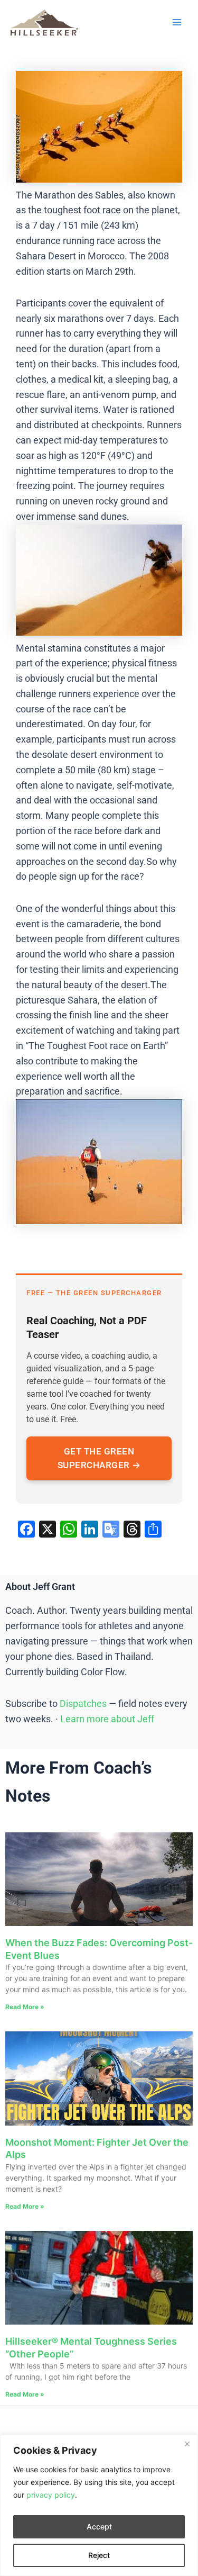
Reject (99, 2555)
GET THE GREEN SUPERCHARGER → (99, 1458)
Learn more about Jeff (107, 1719)
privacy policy (51, 2495)
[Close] (187, 2444)
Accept (99, 2527)
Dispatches (83, 1703)
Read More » (25, 2007)
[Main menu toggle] (177, 22)
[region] (99, 2505)
